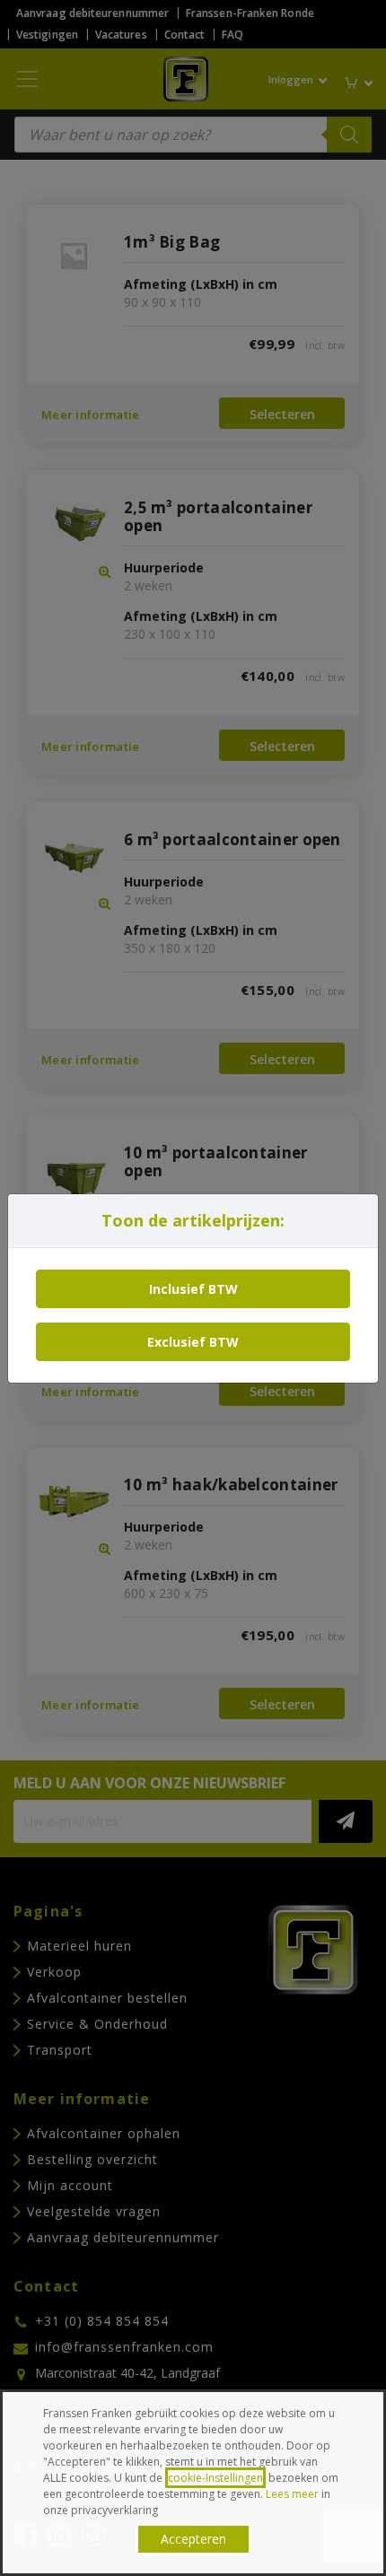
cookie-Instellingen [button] (215, 2478)
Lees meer (292, 2494)
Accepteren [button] (193, 2539)
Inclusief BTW (193, 1289)
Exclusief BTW (193, 1342)
